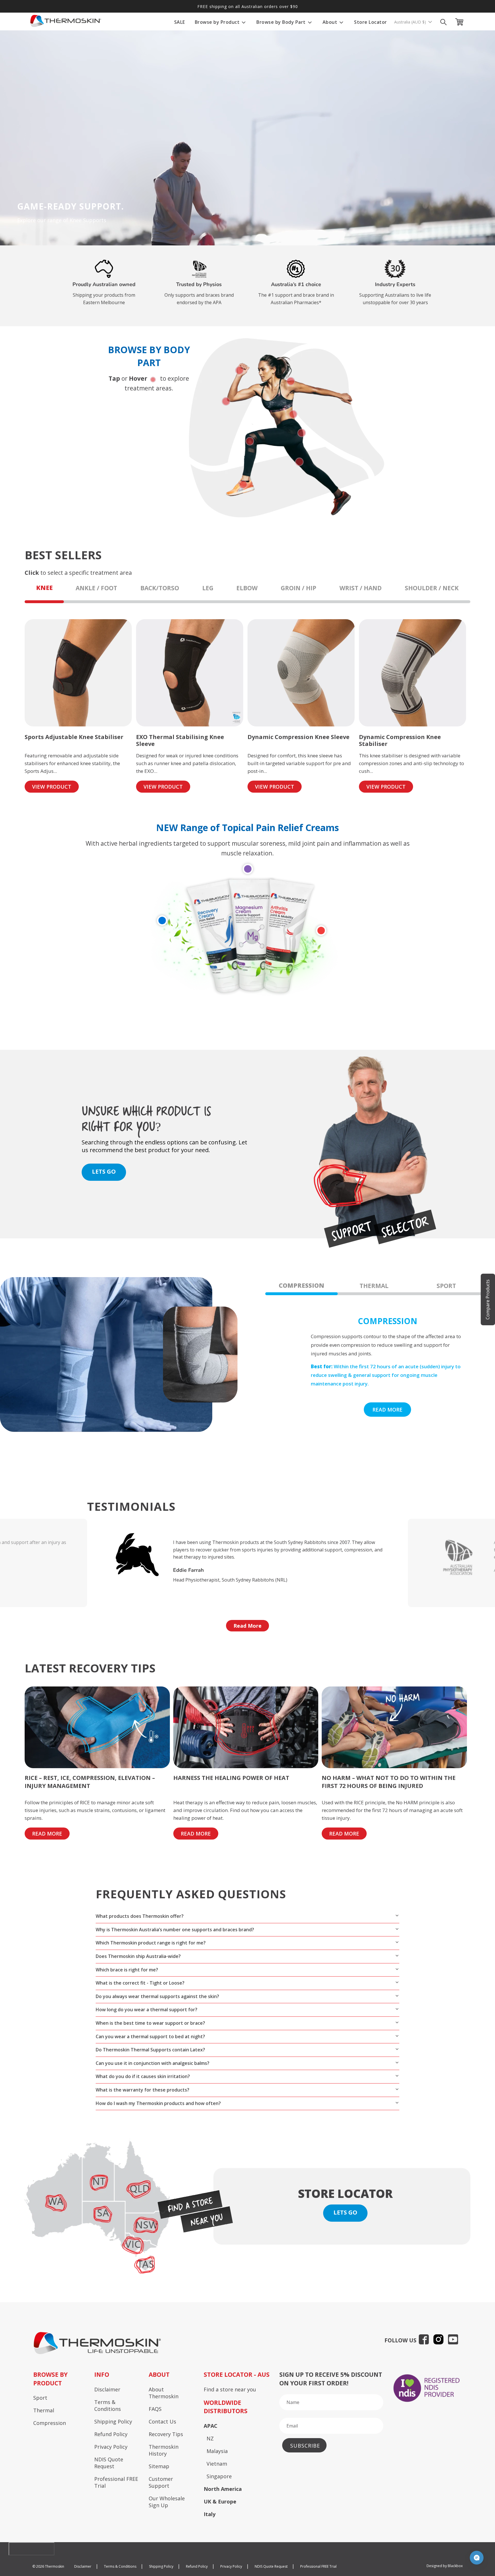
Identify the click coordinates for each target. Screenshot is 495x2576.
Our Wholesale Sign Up (167, 2502)
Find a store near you (230, 2389)
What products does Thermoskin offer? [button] (140, 1916)
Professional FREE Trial (116, 2482)
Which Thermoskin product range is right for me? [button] (151, 1943)
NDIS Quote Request (109, 2463)
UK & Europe (220, 2501)
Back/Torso (160, 588)
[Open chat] (477, 2558)
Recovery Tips (166, 2434)
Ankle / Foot (96, 588)
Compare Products (488, 1299)
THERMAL (374, 1286)
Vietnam (217, 2464)
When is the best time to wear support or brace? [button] (150, 2023)
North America (223, 2489)
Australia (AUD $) (411, 22)
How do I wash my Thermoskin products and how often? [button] (158, 2103)
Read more (387, 1410)
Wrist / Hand (361, 588)
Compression (50, 2423)
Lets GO (104, 1171)
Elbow (247, 588)
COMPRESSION (301, 1285)
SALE (180, 22)
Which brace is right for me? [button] (127, 1970)
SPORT (446, 1286)
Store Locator (371, 22)
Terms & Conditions (108, 2405)
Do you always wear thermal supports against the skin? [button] (157, 1996)
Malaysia (217, 2451)
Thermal (44, 2410)
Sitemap (159, 2466)
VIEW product (52, 787)
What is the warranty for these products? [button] (143, 2090)
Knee (44, 588)
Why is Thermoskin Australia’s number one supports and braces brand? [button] (175, 1930)
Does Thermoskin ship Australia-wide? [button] (138, 1956)
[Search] (443, 22)
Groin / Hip (298, 588)
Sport (40, 2398)
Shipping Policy (113, 2421)
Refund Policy (111, 2434)
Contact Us (162, 2421)
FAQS (155, 2409)
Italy (210, 2514)
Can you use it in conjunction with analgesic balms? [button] (153, 2063)
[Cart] (461, 22)
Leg (208, 588)
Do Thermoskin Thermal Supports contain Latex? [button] (150, 2050)
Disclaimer (107, 2389)
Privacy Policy (111, 2447)
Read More (247, 1626)
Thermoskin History (164, 2450)
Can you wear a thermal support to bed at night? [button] (150, 2036)
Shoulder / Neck (432, 588)
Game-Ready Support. (70, 206)
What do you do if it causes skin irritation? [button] (143, 2076)
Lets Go (345, 2212)
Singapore (219, 2476)
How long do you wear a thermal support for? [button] (147, 2010)
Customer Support (161, 2482)
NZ (210, 2438)
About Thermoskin (164, 2393)
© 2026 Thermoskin (48, 2566)
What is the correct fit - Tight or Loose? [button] (140, 1983)
